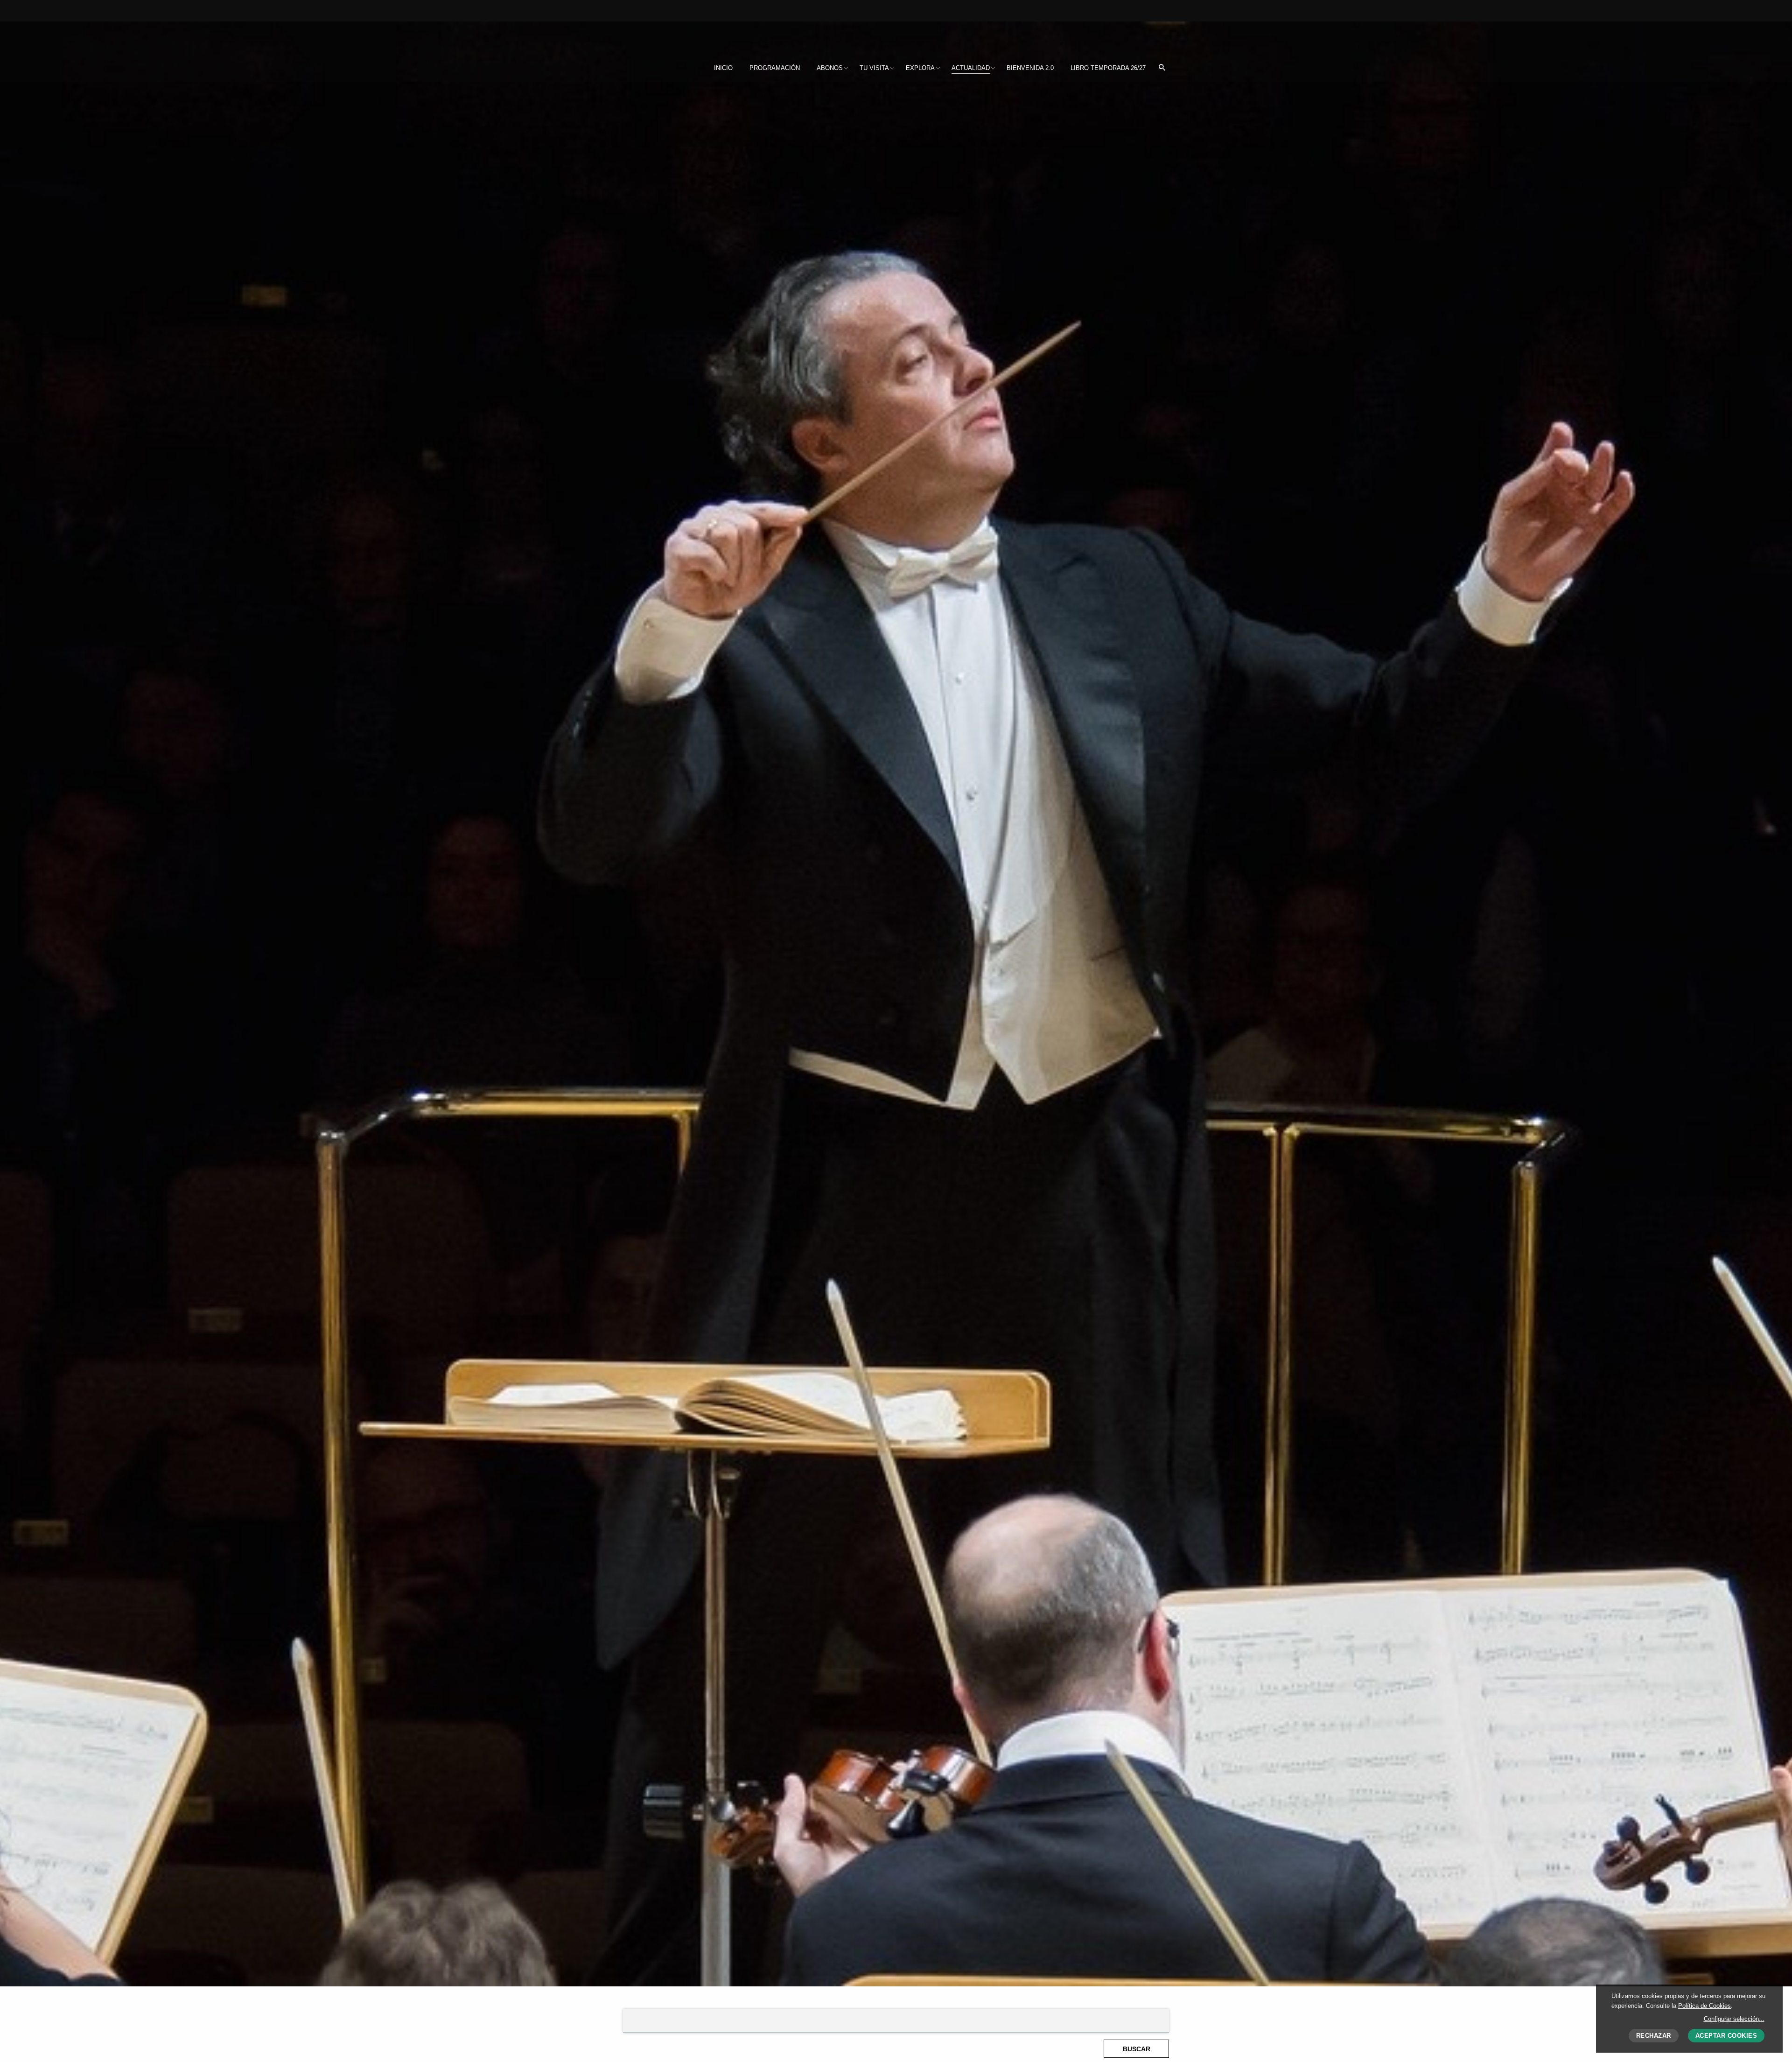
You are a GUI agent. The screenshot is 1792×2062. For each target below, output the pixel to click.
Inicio (723, 68)
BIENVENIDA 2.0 (1030, 68)
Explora (920, 68)
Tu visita (874, 68)
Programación (775, 68)
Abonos (830, 68)
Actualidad (971, 68)
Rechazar (1654, 2036)
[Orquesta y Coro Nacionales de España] (685, 36)
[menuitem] (723, 68)
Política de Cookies (1704, 2006)
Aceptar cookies (1726, 2036)
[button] (1162, 68)
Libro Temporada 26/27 (1108, 68)
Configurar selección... (1734, 2019)
